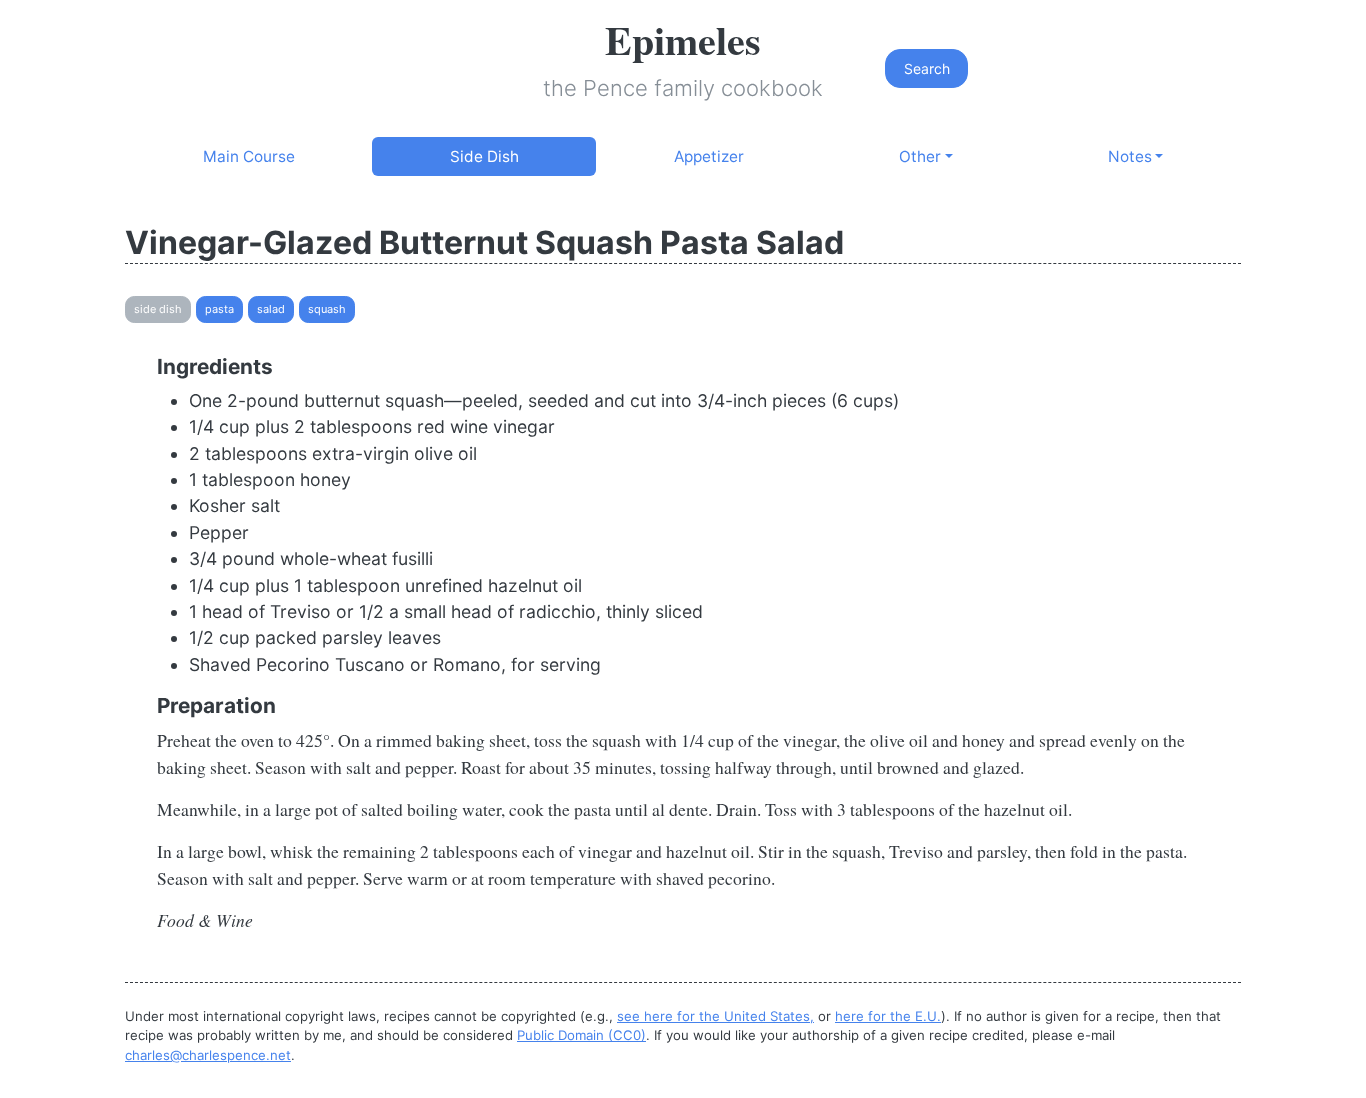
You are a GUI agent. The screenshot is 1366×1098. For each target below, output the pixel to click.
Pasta (219, 309)
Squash (327, 309)
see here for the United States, (715, 1016)
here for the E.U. (888, 1016)
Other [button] (920, 156)
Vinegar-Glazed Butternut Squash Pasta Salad (484, 242)
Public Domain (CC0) (581, 1035)
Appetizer (709, 156)
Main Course (249, 156)
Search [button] (927, 68)
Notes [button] (1130, 156)
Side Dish (484, 156)
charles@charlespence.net (208, 1055)
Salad (271, 309)
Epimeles (683, 39)
